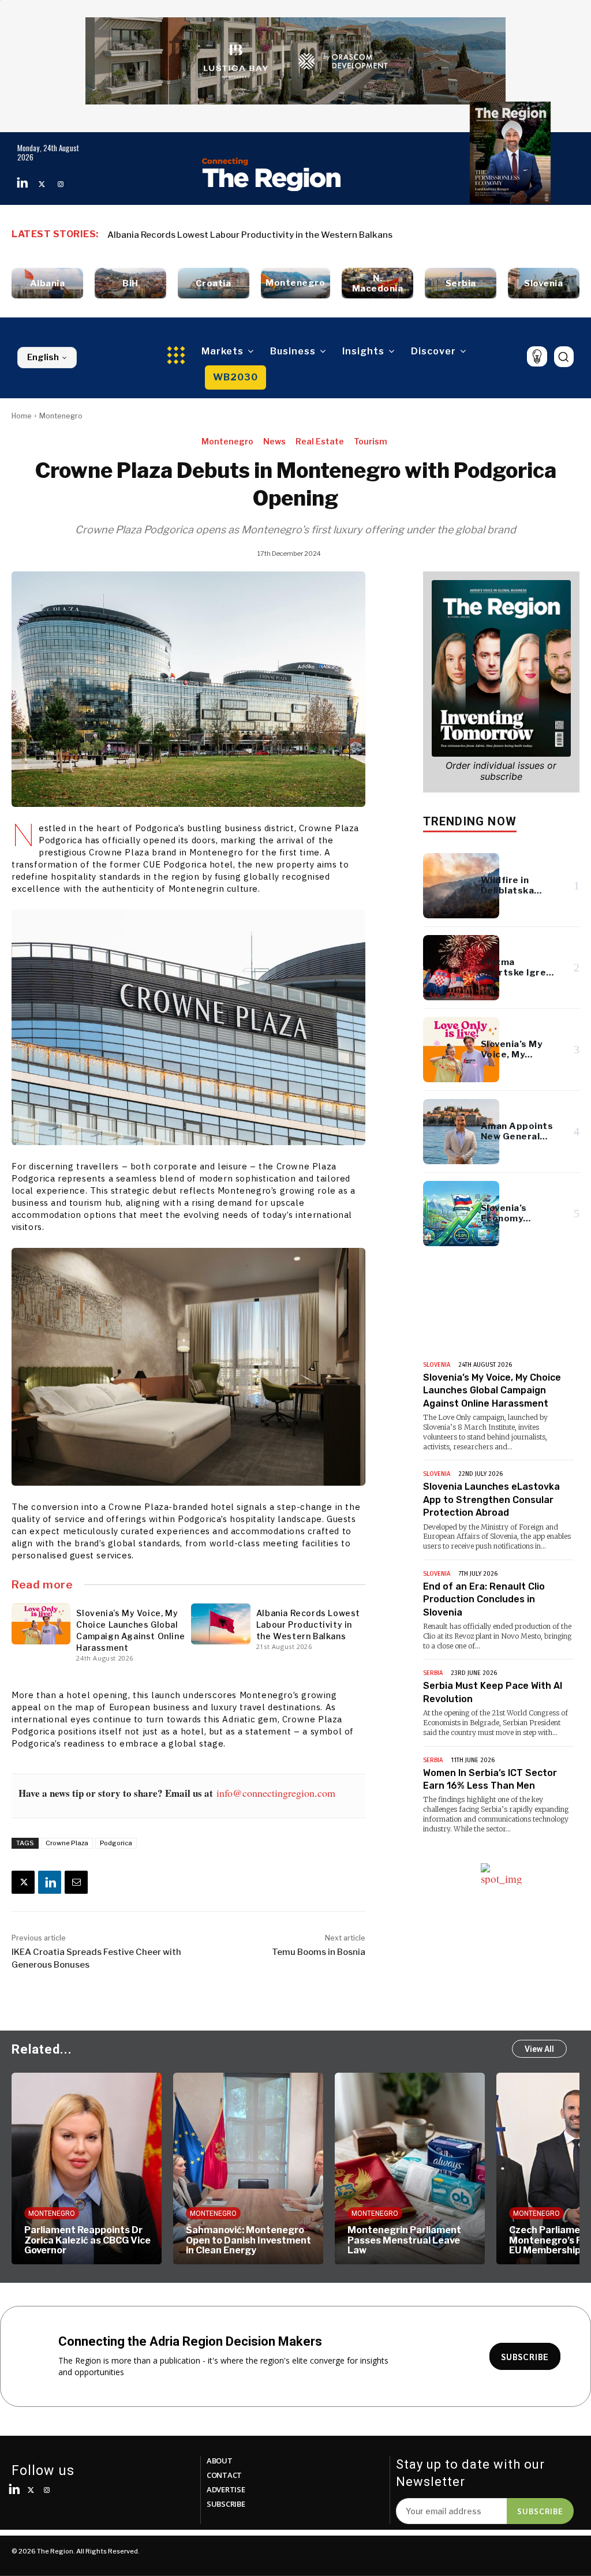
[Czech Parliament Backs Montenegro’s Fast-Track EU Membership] (410, 2169)
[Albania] (47, 283)
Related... (42, 2049)
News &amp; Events (485, 1337)
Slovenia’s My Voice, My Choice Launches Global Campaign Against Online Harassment (492, 1390)
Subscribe (540, 2511)
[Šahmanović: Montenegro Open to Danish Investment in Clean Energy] (87, 2169)
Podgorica (116, 1843)
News (274, 441)
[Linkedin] (23, 184)
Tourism (371, 441)
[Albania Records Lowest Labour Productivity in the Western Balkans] (220, 1624)
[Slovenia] (544, 283)
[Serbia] (461, 283)
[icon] (537, 356)
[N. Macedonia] (377, 283)
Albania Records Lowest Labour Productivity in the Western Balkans (308, 1625)
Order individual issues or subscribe (501, 771)
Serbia (433, 1673)
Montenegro (61, 416)
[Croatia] (214, 283)
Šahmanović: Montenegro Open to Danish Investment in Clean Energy (87, 2240)
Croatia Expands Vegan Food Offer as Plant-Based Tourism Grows (245, 235)
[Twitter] (42, 184)
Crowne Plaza (67, 1843)
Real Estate (320, 441)
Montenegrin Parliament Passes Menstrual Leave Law (243, 2240)
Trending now (470, 821)
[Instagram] (61, 184)
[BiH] (130, 283)
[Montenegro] (296, 283)
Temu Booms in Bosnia (319, 1952)
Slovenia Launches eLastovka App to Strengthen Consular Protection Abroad (491, 1500)
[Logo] (272, 174)
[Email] (76, 1882)
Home (22, 416)
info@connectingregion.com (276, 1793)
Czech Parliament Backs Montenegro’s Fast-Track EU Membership (406, 2240)
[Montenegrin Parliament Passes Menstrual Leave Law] (248, 2169)
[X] (23, 1882)
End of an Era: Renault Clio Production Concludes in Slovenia (484, 1599)
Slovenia (437, 1365)
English (43, 357)
